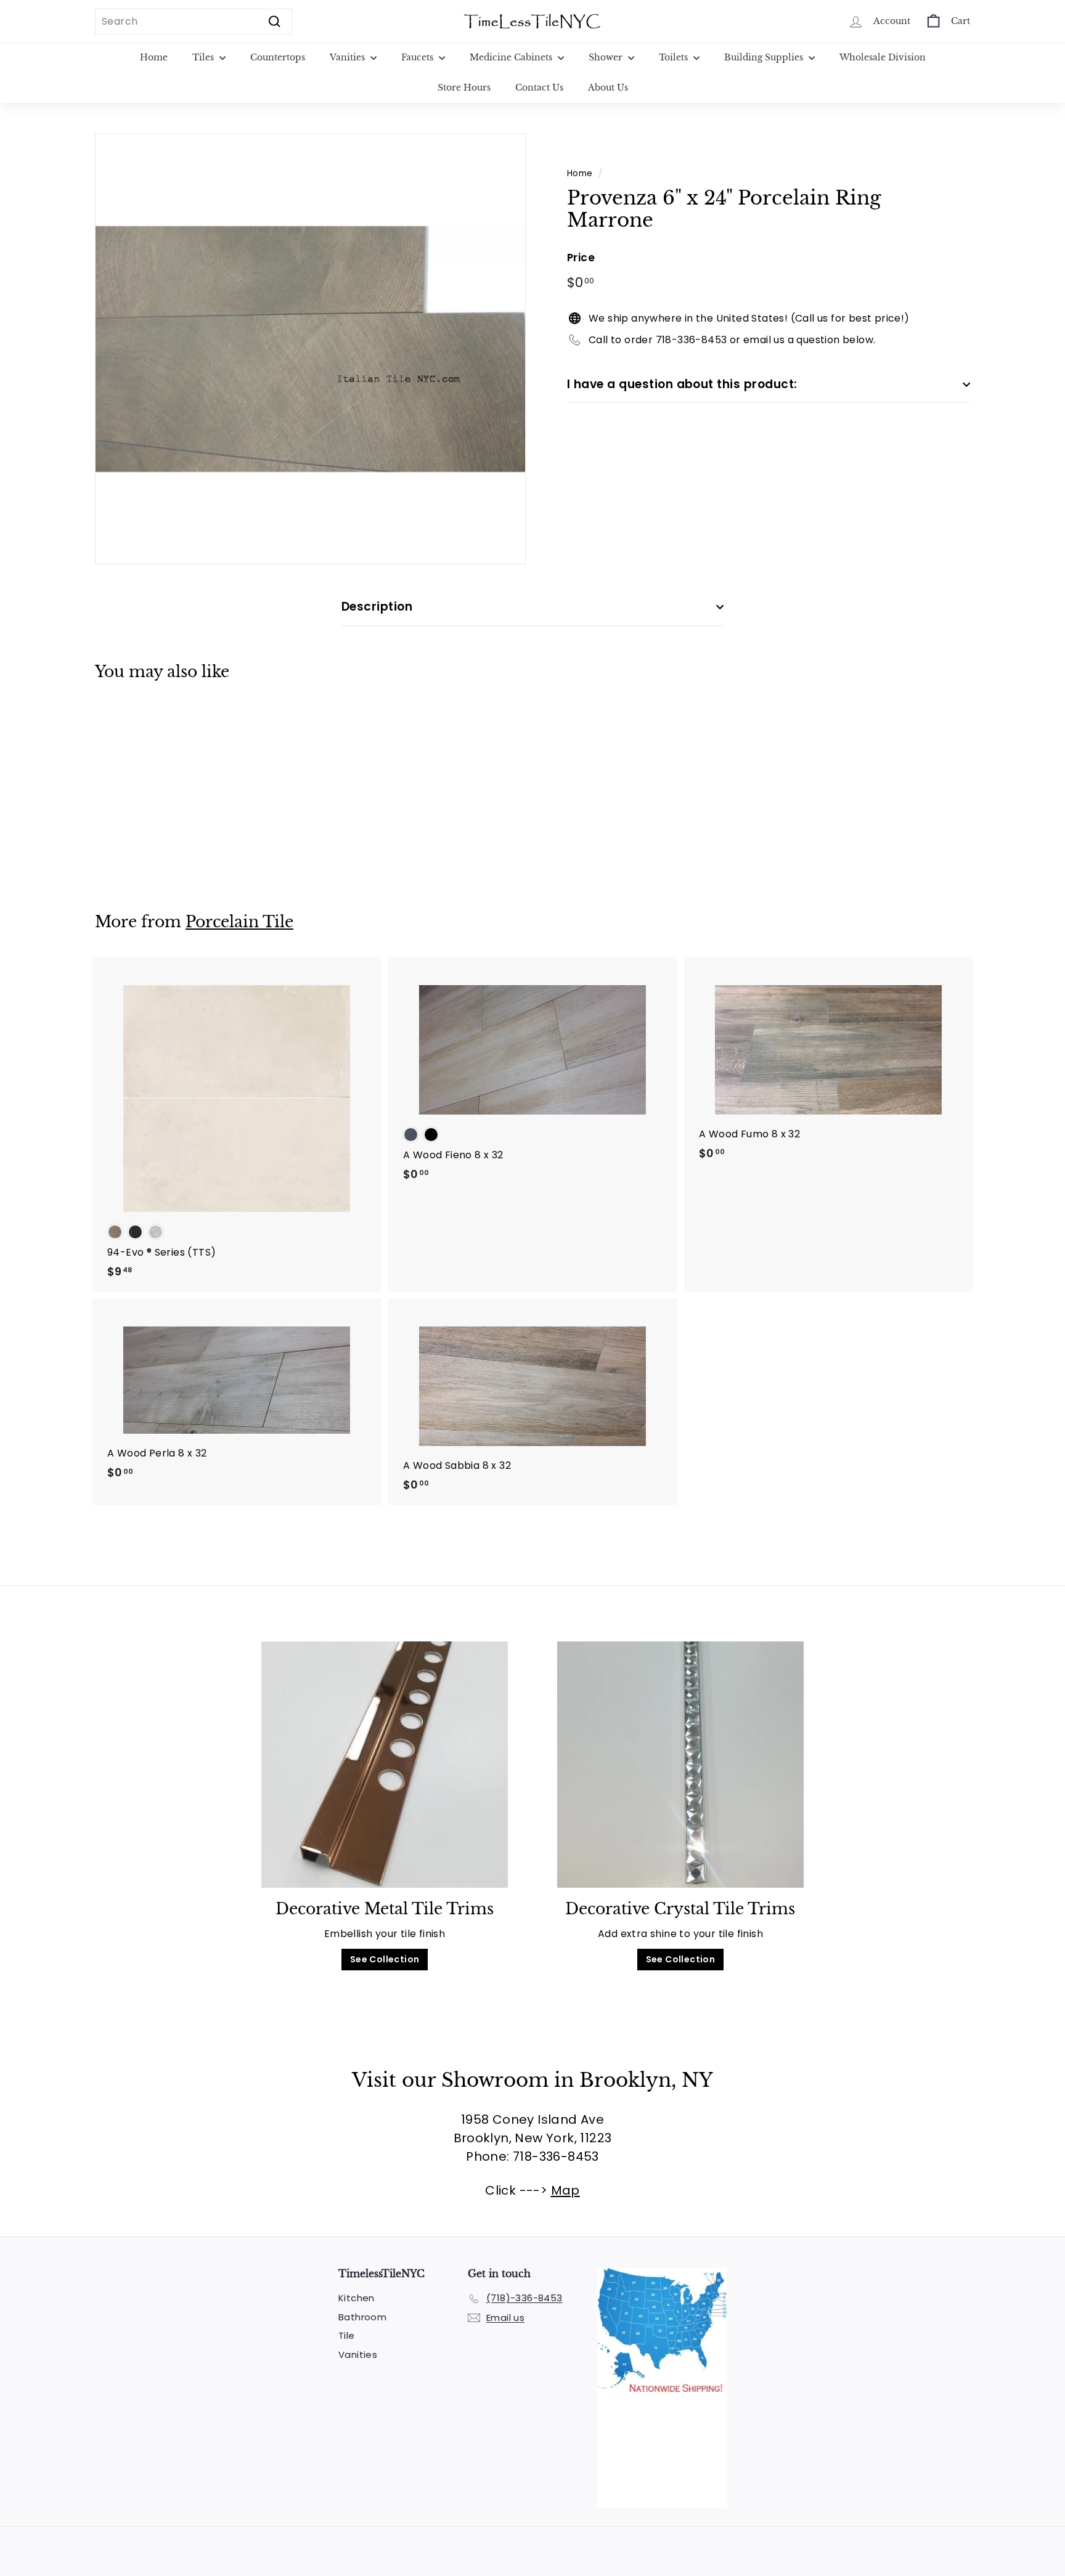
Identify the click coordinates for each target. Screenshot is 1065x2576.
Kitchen (357, 2298)
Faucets (418, 57)
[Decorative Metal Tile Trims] (385, 1765)
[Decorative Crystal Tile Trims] (680, 1765)
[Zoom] (310, 349)
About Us (608, 87)
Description (377, 607)
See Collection (385, 1959)
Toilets (675, 57)
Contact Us (539, 87)
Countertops (278, 57)
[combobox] (194, 22)
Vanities (349, 57)
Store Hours (464, 87)
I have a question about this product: (682, 384)
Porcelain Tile (239, 922)
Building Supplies (765, 57)
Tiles (204, 57)
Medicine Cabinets (512, 57)
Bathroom (362, 2317)
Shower (607, 57)
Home (154, 57)
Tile (347, 2335)
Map (565, 2190)
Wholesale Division (883, 57)
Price (581, 258)
